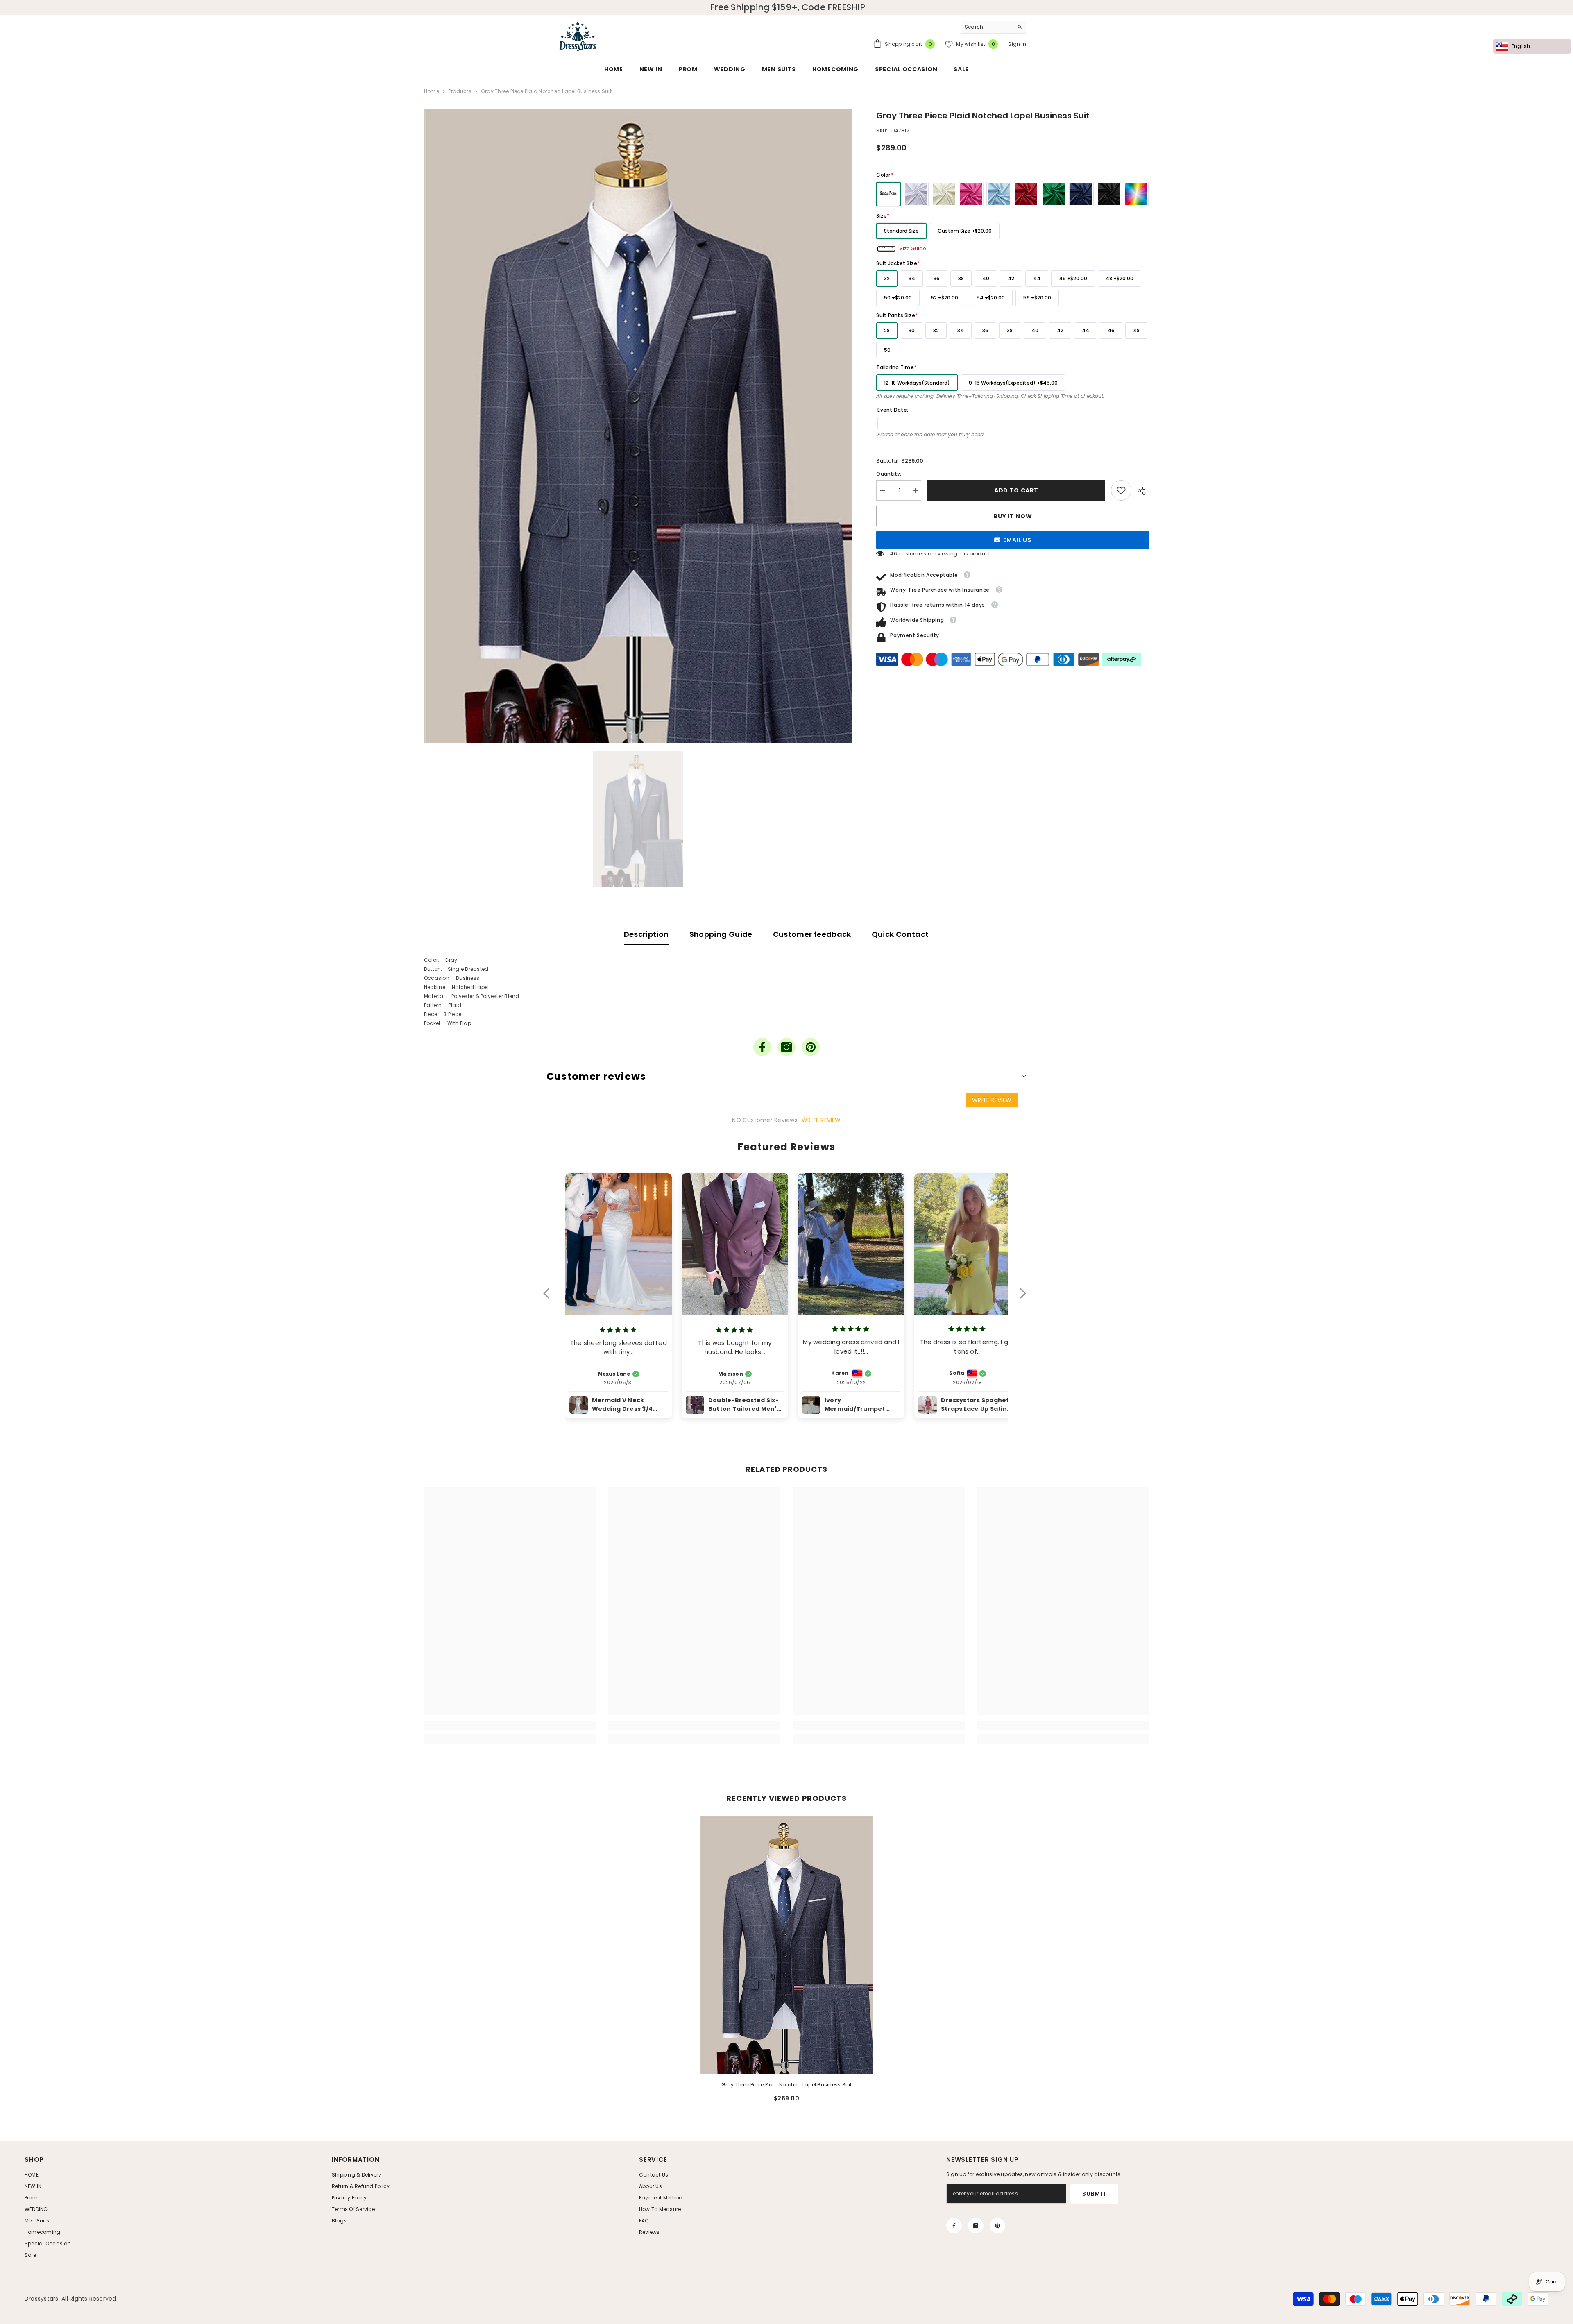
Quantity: (889, 474)
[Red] (1026, 194)
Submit (1094, 2194)
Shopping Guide (721, 934)
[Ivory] (944, 194)
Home (432, 91)
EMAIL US (1017, 540)
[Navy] (1081, 194)
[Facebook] (762, 1047)
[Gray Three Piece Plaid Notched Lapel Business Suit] (786, 1945)
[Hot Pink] (971, 194)
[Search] (993, 27)
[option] (638, 426)
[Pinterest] (811, 1047)
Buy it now (1013, 516)
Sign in (1017, 44)
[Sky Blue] (999, 194)
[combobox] (987, 27)
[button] (550, 1299)
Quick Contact (900, 934)
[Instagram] (786, 1047)
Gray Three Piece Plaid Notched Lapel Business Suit (787, 2085)
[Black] (1109, 194)
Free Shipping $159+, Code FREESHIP (788, 7)
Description (646, 934)
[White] (916, 194)
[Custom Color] (1136, 194)
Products (460, 91)
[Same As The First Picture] (888, 194)
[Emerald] (1054, 194)
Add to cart (1016, 490)
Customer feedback (812, 934)
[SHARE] (1140, 491)
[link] (1121, 490)
